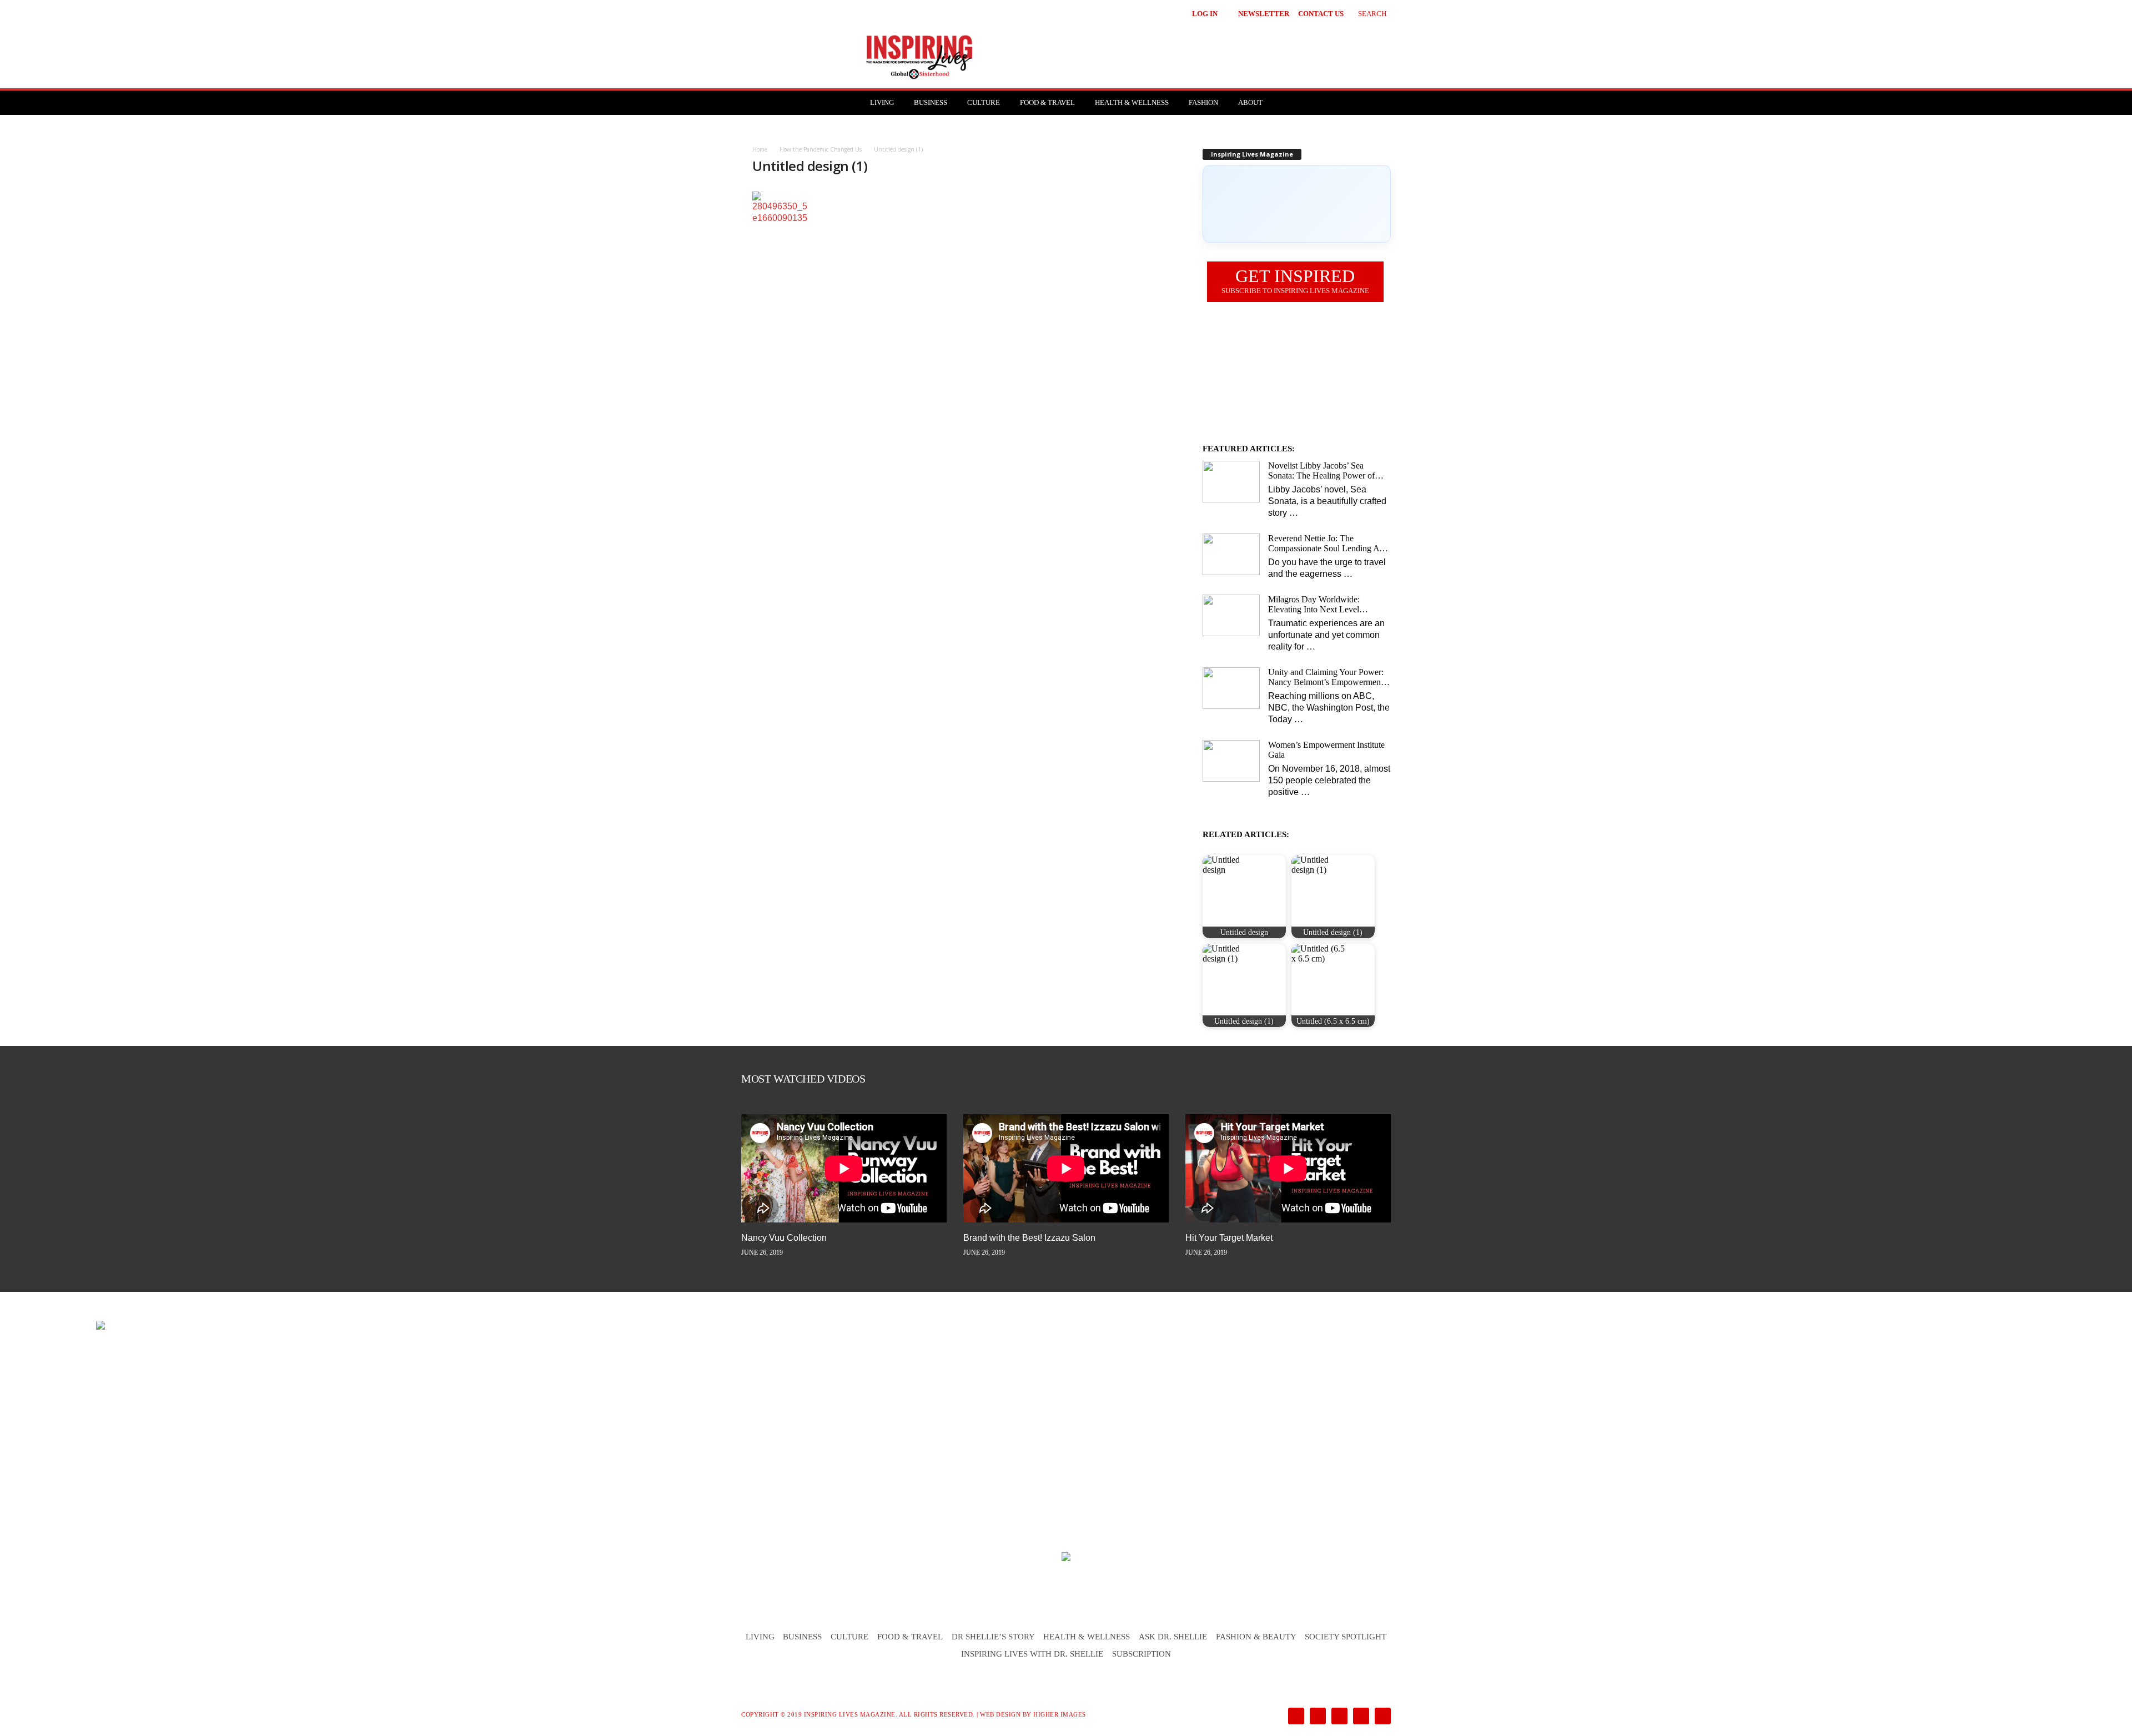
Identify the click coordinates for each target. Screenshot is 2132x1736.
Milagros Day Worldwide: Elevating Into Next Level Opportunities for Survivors (1316, 605)
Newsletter (1264, 14)
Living (882, 102)
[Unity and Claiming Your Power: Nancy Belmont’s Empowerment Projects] (1231, 688)
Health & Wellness (1132, 102)
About (1250, 102)
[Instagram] (1317, 1717)
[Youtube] (1381, 1717)
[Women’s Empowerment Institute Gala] (1231, 761)
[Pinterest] (1338, 1717)
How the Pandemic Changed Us (821, 149)
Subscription (1142, 1654)
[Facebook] (1295, 1717)
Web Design (1000, 1714)
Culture (984, 102)
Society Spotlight (1346, 1637)
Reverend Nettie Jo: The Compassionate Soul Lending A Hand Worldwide (1324, 544)
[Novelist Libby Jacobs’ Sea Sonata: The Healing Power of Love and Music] (1231, 482)
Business (931, 102)
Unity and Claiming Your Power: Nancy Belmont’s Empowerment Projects (1326, 677)
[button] (1364, 12)
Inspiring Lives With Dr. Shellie (1032, 1654)
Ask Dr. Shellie (1173, 1637)
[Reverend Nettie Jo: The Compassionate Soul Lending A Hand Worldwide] (1231, 554)
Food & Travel (1047, 102)
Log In (1205, 14)
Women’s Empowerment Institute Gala (1326, 750)
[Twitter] (1360, 1717)
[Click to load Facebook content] (1297, 204)
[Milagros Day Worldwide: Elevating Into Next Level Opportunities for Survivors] (1231, 615)
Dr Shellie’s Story (993, 1637)
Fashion (1203, 102)
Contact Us (1321, 14)
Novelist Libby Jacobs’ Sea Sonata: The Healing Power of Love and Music (1321, 471)
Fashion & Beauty (1256, 1637)
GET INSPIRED (1295, 280)
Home (760, 149)
